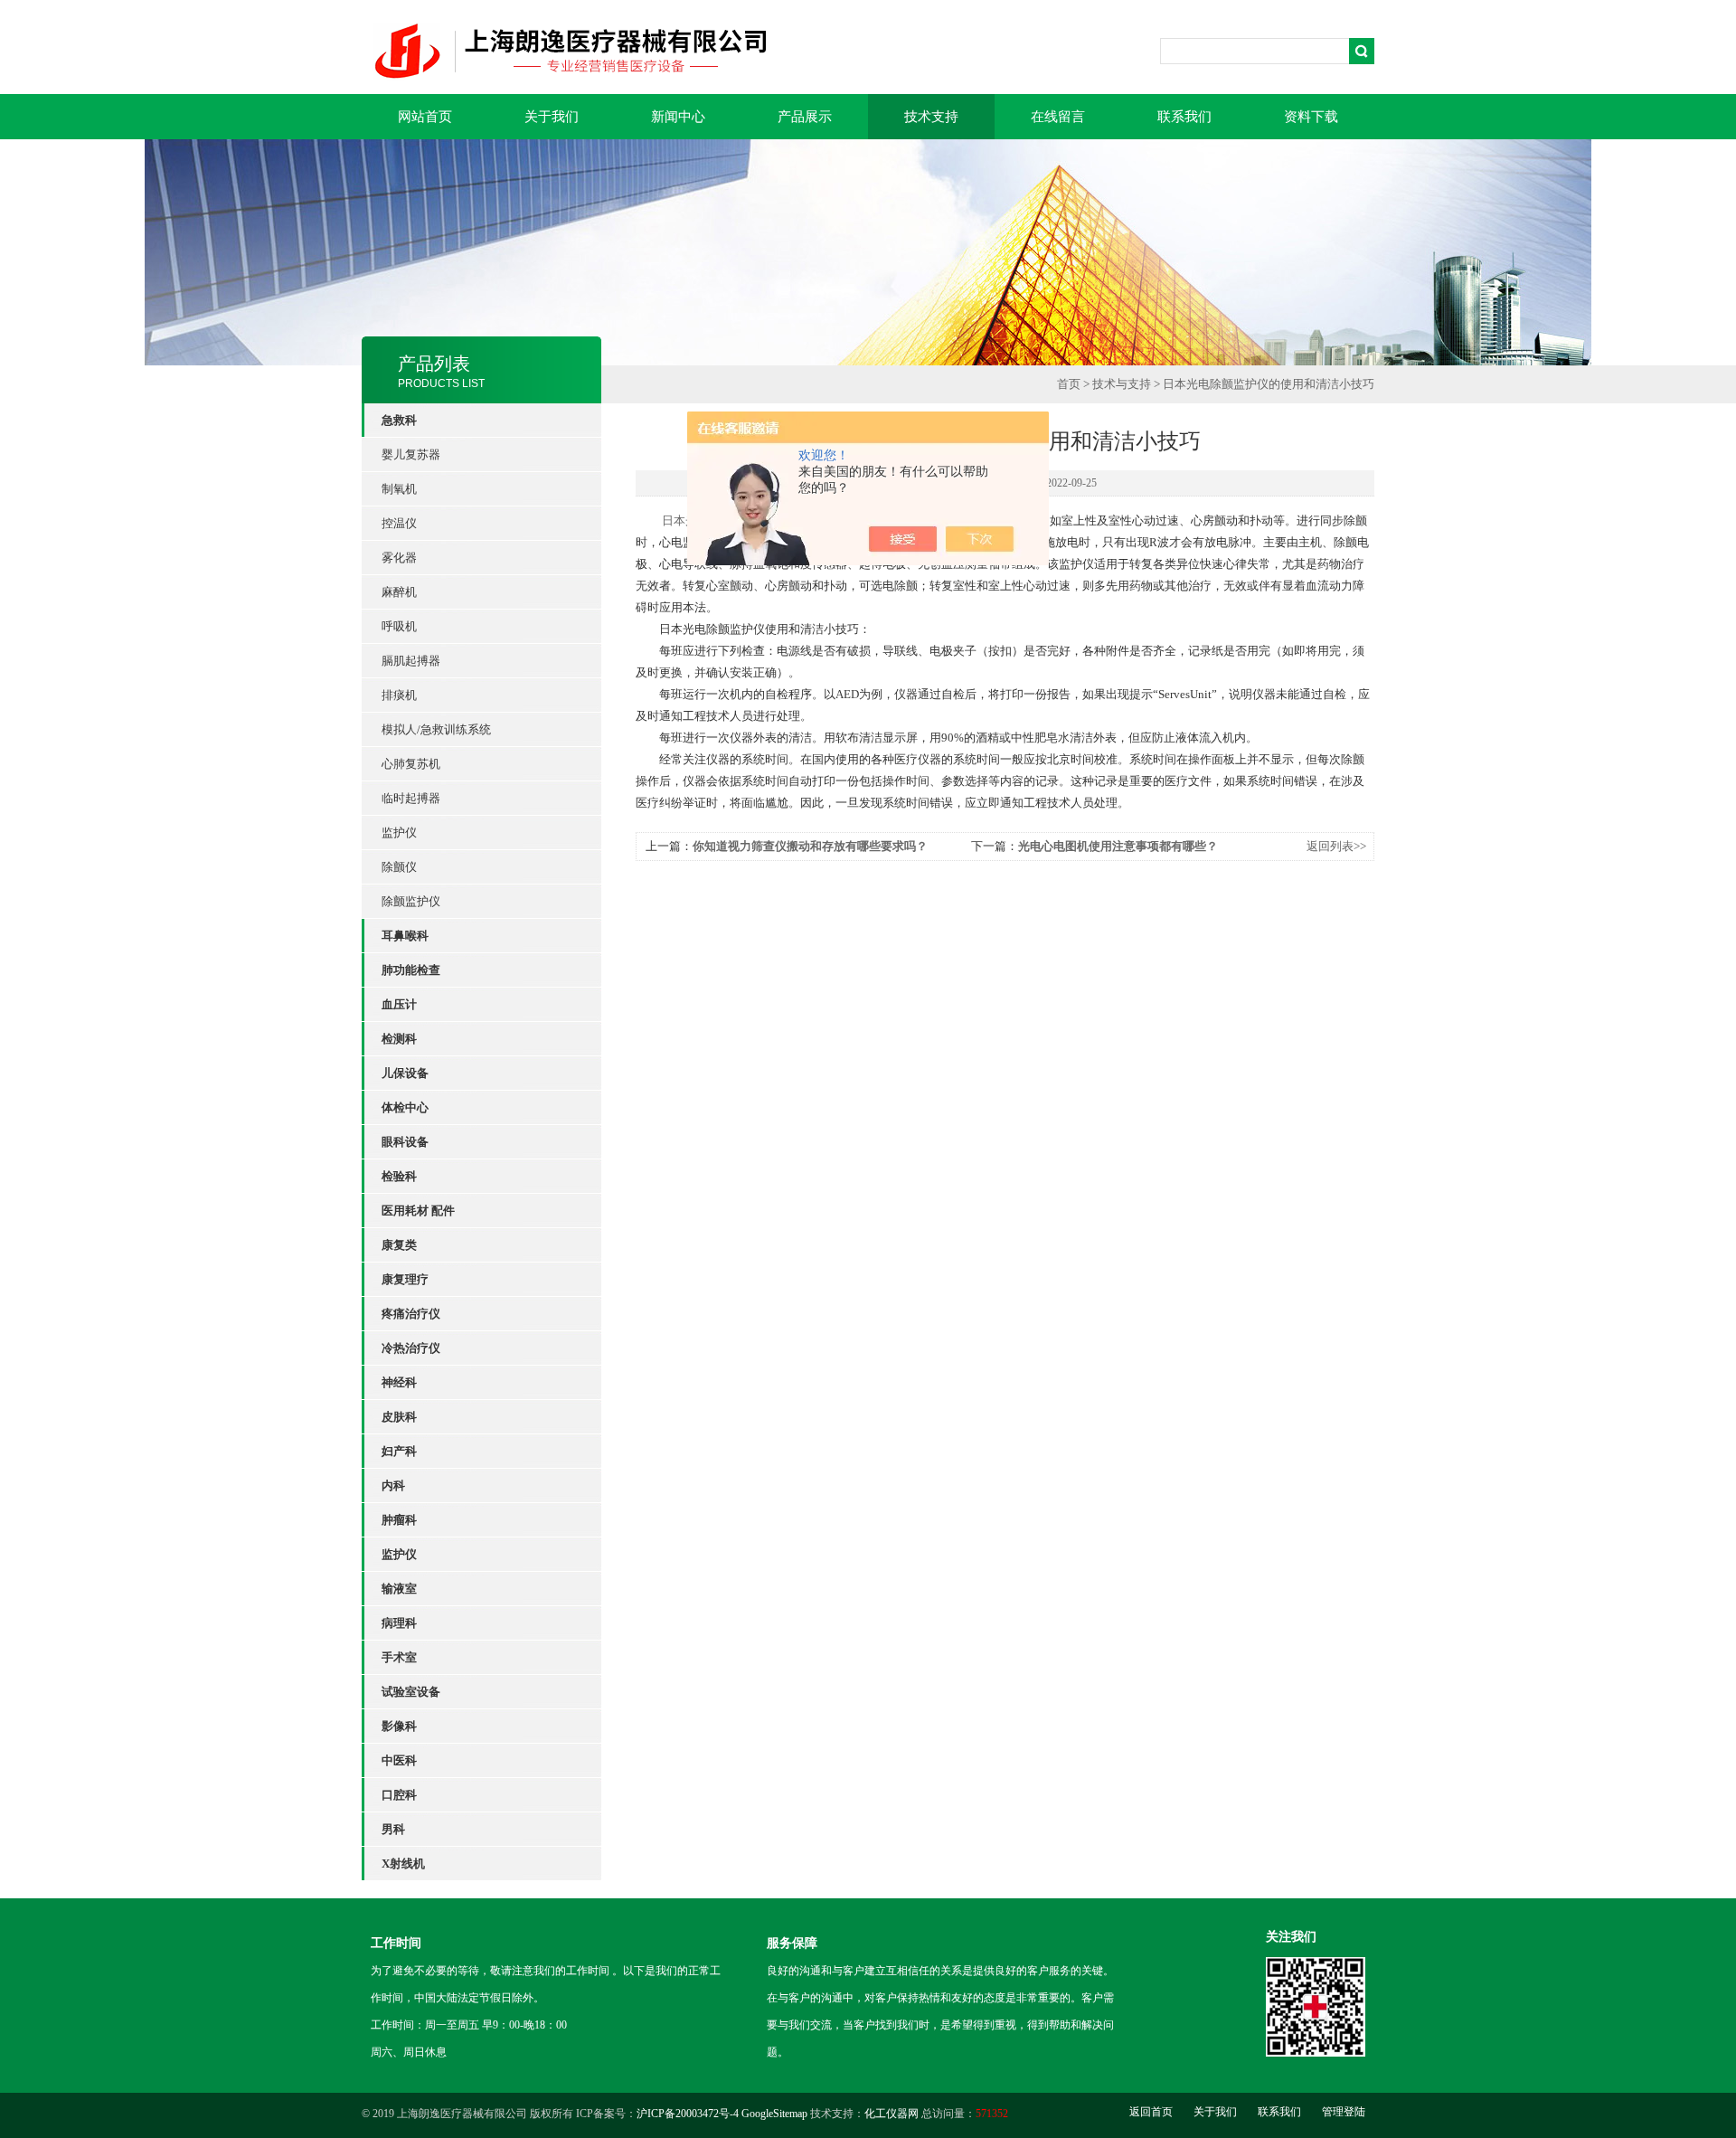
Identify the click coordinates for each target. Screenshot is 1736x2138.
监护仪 (399, 832)
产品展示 (805, 117)
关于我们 (552, 117)
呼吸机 (399, 626)
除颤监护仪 (411, 901)
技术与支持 (1122, 384)
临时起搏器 (411, 798)
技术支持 (931, 117)
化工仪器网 (892, 2114)
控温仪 (399, 523)
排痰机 (399, 695)
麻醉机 (399, 592)
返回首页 (1151, 2112)
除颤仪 (399, 867)
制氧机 (399, 489)
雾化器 (399, 558)
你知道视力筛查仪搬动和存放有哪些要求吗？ (810, 846)
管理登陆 (1344, 2112)
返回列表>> (1336, 846)
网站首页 (425, 117)
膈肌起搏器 (411, 661)
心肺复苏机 (411, 764)
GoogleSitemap (774, 2114)
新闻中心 (678, 117)
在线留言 (1058, 117)
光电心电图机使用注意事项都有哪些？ (1118, 846)
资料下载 (1311, 117)
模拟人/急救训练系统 (436, 729)
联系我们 (1184, 117)
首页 (1069, 384)
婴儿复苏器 (411, 454)
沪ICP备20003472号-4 (688, 2114)
